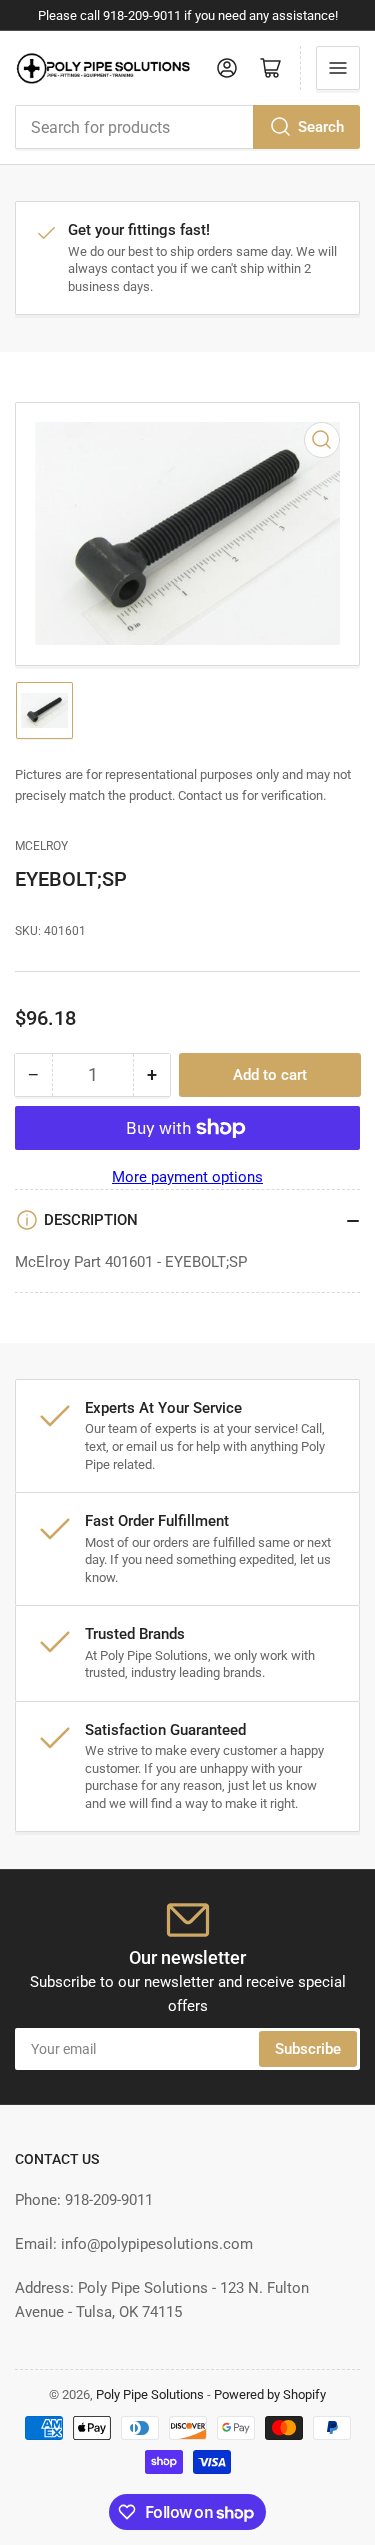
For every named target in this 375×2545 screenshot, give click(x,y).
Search (321, 127)
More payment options (187, 1177)
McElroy (41, 846)
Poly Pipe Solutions (150, 2394)
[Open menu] (338, 68)
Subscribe (308, 2049)
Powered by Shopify (270, 2394)
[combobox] (187, 127)
